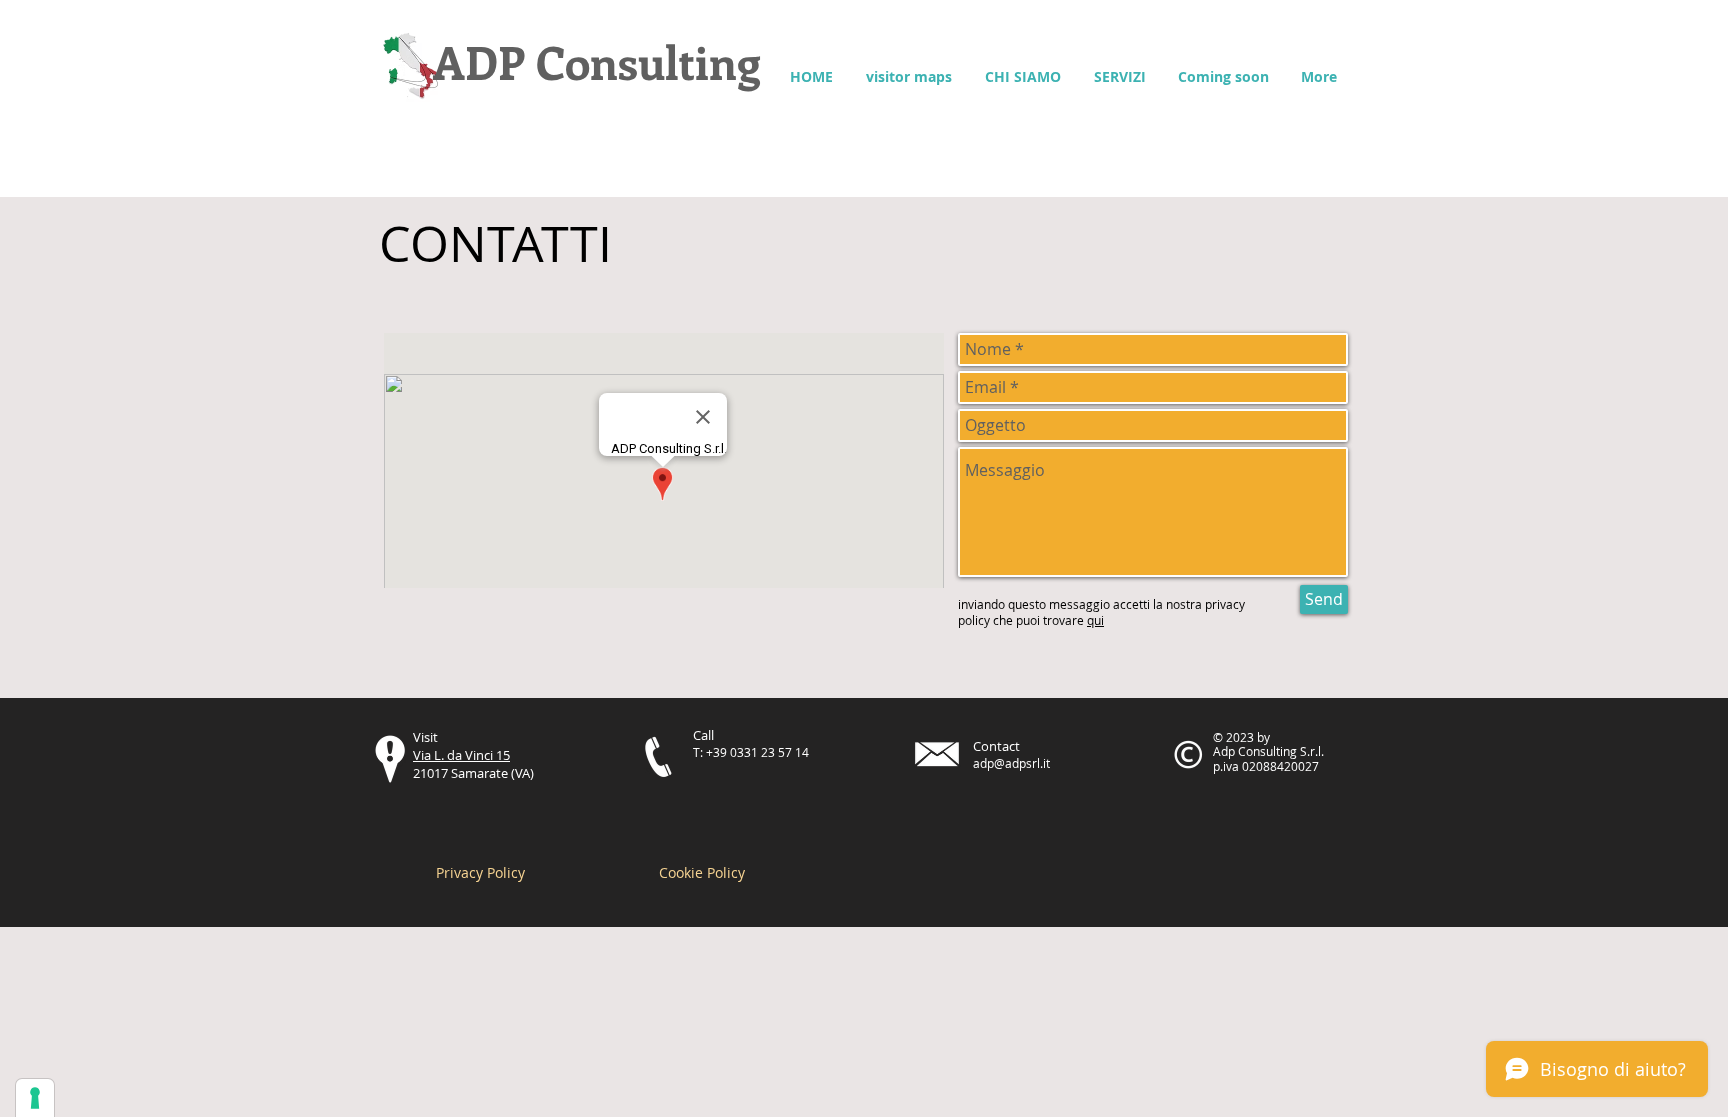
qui (1095, 620)
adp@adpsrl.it (1011, 763)
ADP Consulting (602, 61)
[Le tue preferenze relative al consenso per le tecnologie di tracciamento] (35, 1098)
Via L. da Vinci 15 (461, 755)
